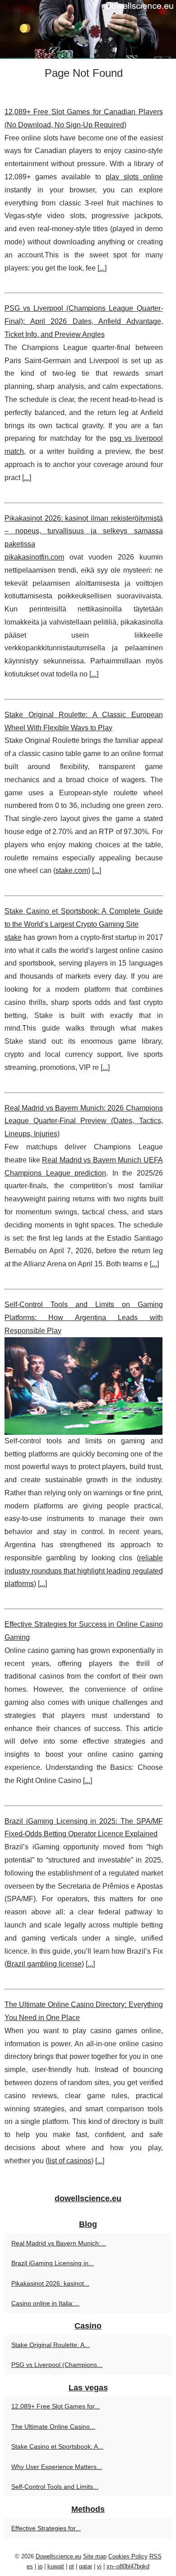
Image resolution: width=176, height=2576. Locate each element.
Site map (95, 2556)
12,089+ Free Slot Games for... (56, 2406)
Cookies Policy (128, 2556)
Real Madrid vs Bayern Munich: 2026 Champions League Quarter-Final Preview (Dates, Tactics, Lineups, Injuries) (84, 1121)
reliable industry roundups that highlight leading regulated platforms (84, 1571)
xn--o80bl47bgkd (128, 2566)
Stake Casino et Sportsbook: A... (57, 2446)
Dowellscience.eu (58, 2556)
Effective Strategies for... (46, 2528)
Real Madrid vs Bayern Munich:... (59, 2243)
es (30, 2566)
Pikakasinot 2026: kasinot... (50, 2283)
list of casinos (69, 2161)
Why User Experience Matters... (57, 2467)
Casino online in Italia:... (45, 2303)
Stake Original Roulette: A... (51, 2345)
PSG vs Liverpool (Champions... (57, 2365)
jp (40, 2566)
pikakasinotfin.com (34, 557)
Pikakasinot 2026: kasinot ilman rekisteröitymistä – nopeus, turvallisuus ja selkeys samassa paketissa (84, 531)
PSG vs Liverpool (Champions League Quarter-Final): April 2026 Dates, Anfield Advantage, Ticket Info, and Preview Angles (84, 321)
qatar (86, 2566)
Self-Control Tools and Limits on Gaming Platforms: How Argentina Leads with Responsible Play (84, 1318)
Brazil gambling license (44, 1964)
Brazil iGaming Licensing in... (53, 2263)
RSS (155, 2556)
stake (13, 937)
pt (72, 2566)
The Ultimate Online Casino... (53, 2427)
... (102, 268)
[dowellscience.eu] (88, 29)
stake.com (72, 870)
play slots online (134, 177)
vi (99, 2566)
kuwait (56, 2566)
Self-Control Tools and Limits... (55, 2487)
